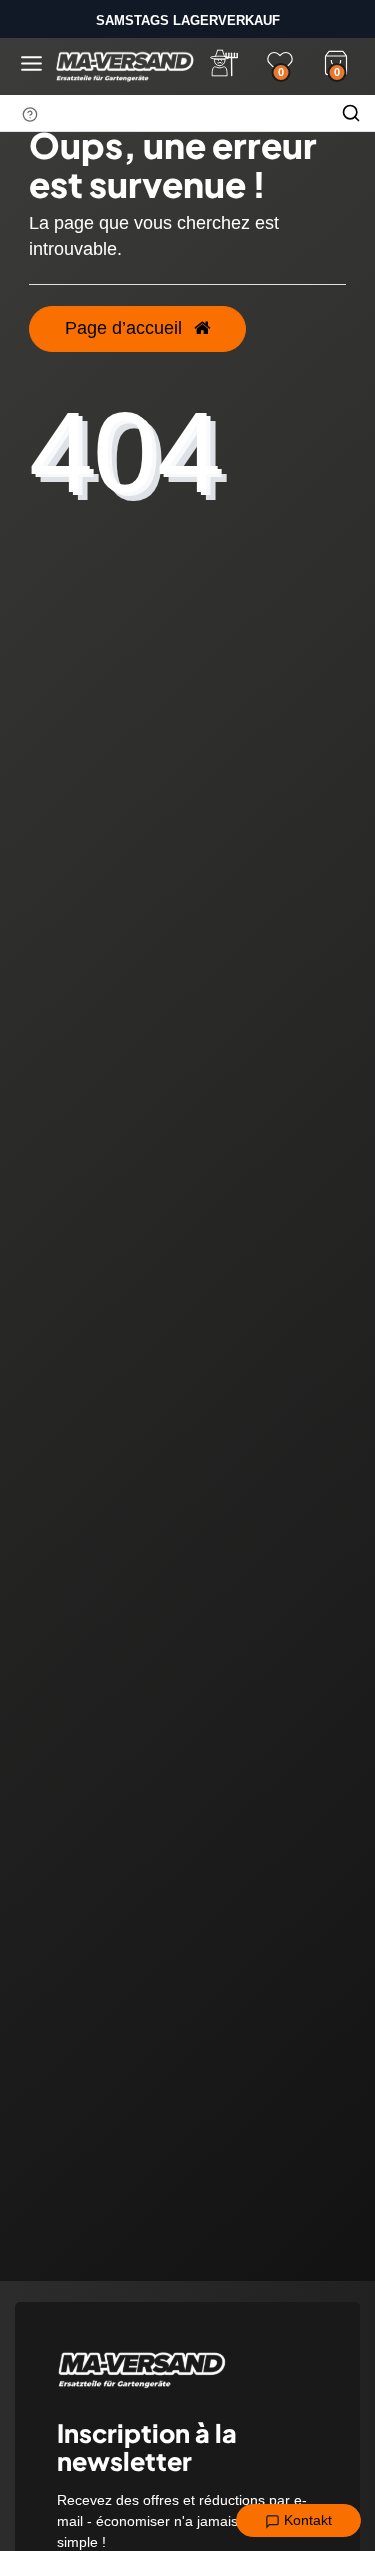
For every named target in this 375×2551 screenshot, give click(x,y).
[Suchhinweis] (30, 114)
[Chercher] (351, 113)
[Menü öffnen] (31, 63)
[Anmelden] (224, 63)
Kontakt (306, 2520)
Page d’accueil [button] (126, 328)
